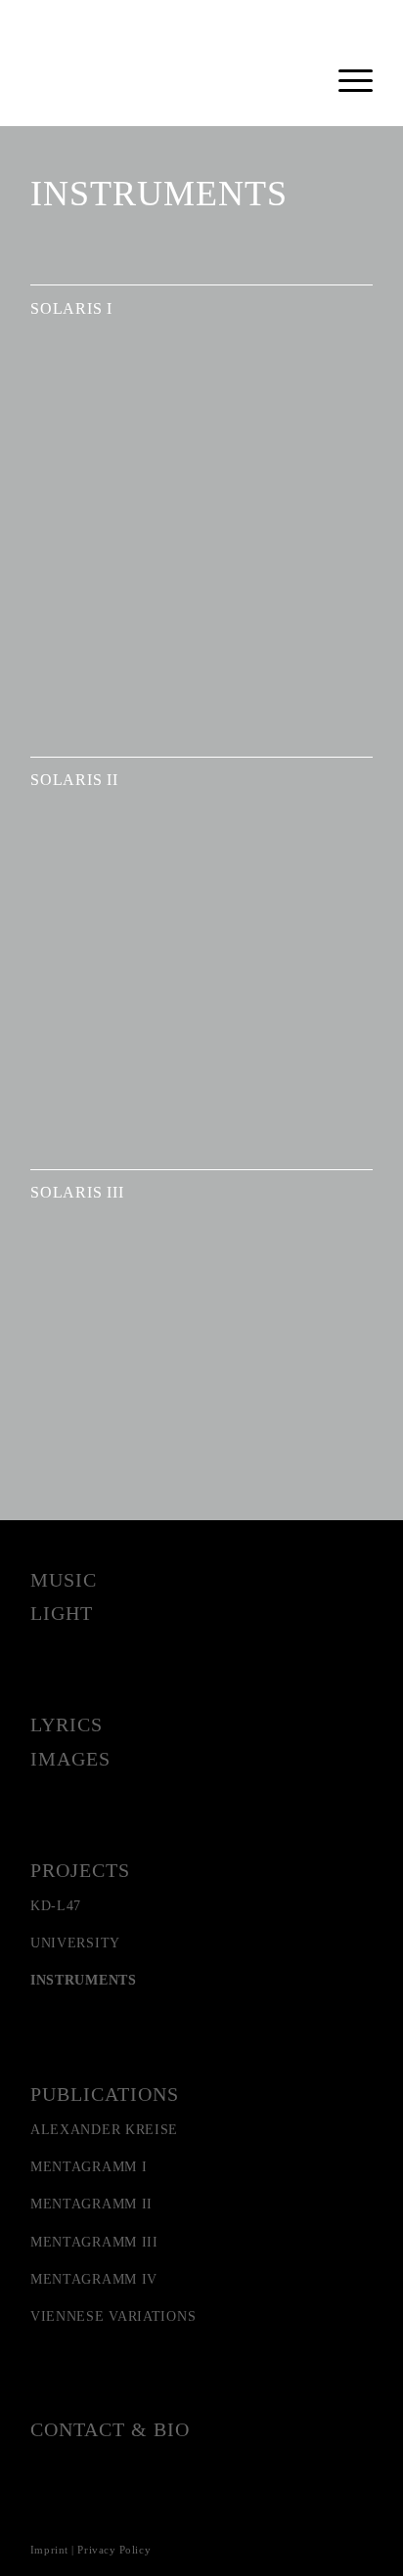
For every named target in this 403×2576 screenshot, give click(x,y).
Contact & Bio (110, 2429)
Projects (80, 1870)
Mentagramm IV (94, 2279)
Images (70, 1759)
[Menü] (346, 77)
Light (62, 1613)
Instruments (84, 1980)
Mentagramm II (91, 2204)
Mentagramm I (89, 2167)
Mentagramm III (94, 2242)
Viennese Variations (113, 2316)
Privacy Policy (114, 2550)
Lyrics (67, 1725)
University (75, 1943)
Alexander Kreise (104, 2130)
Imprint (49, 2550)
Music (64, 1580)
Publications (105, 2094)
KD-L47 (56, 1906)
